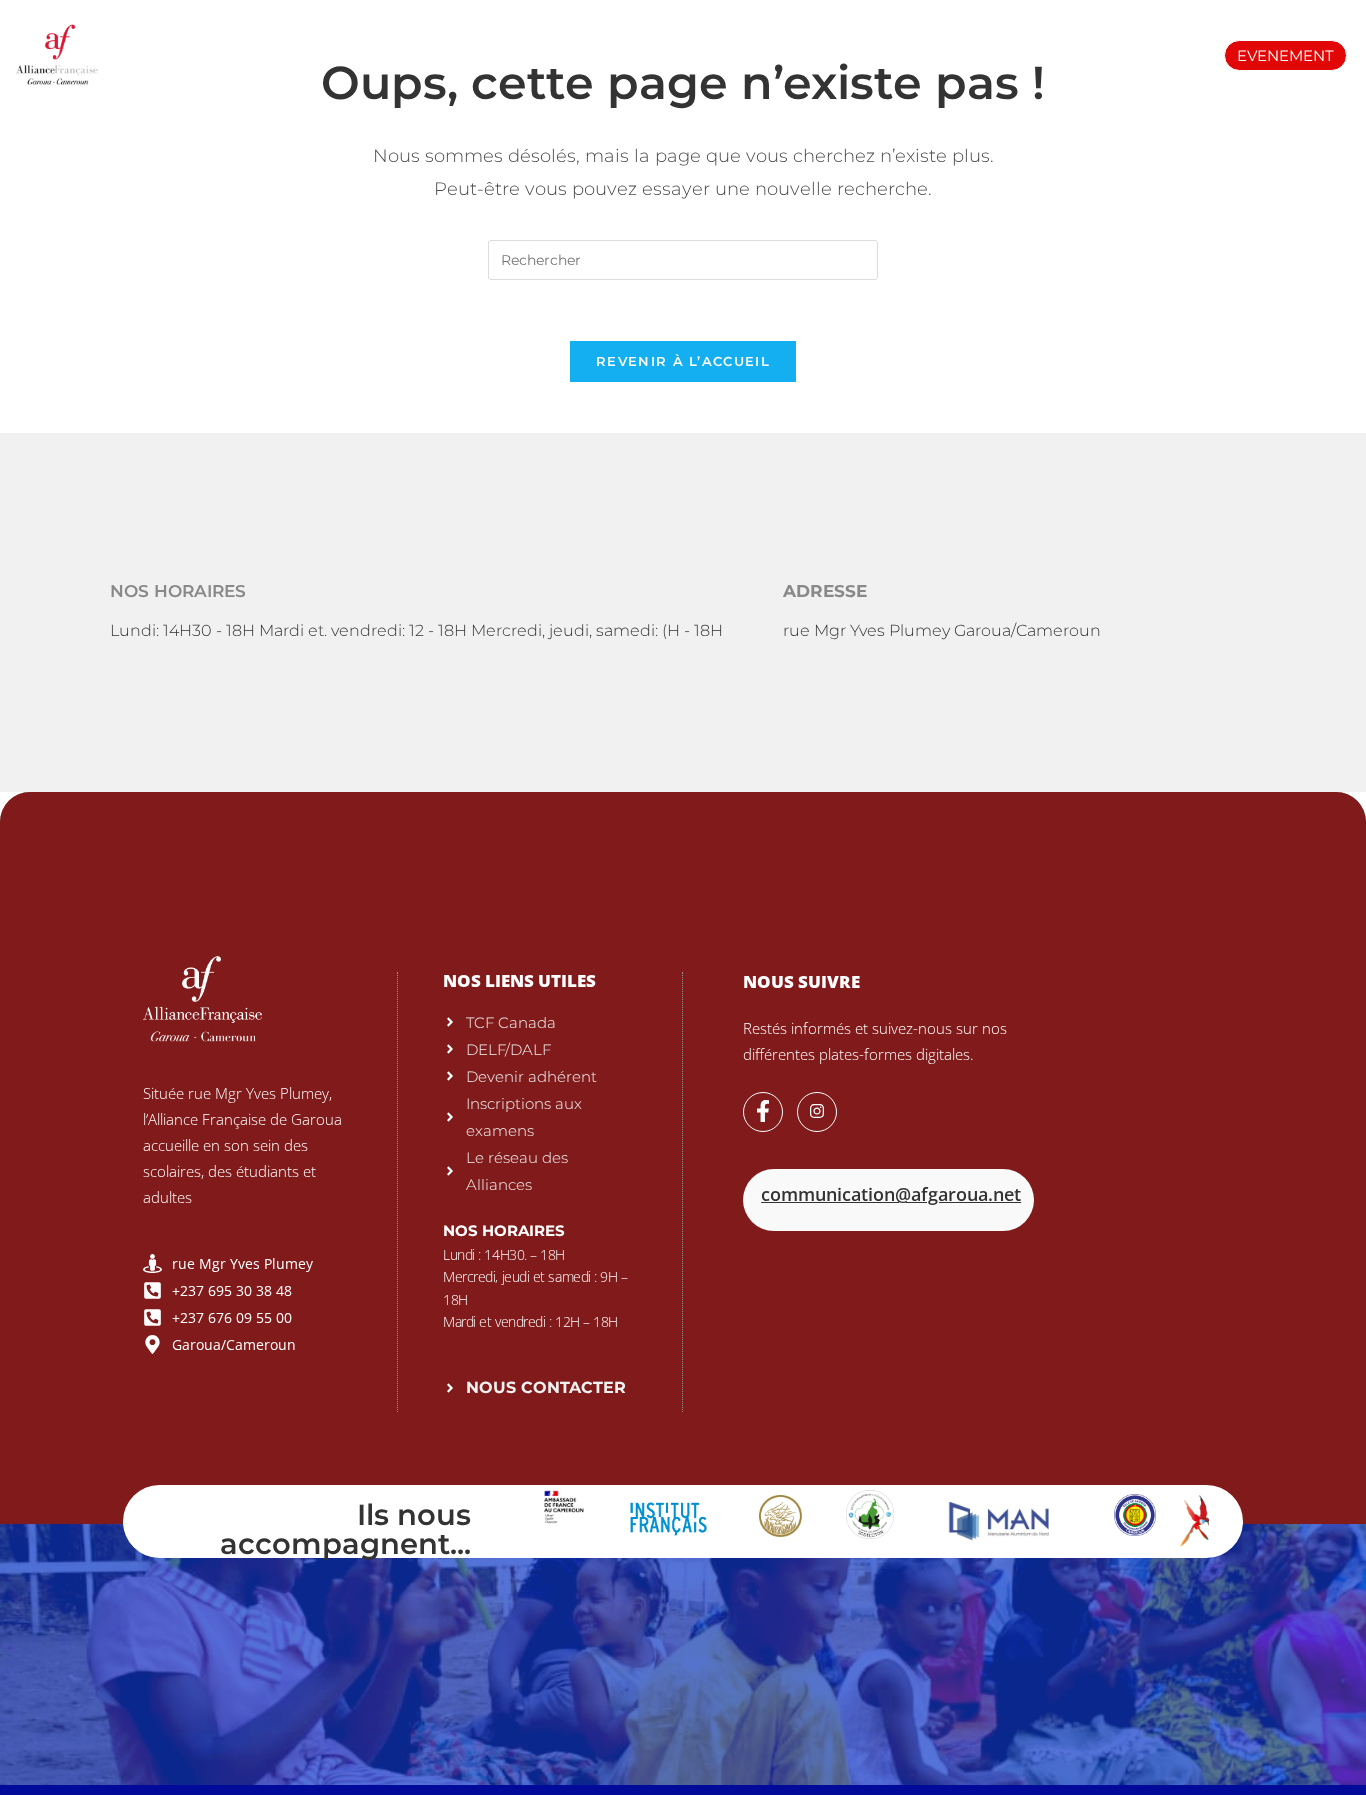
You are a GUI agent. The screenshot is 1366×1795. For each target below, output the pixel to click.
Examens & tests (535, 39)
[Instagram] (817, 1112)
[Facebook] (763, 1112)
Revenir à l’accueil (683, 361)
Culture (658, 68)
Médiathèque (972, 39)
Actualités (1113, 39)
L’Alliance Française (346, 39)
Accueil (192, 39)
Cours (673, 39)
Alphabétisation (809, 39)
